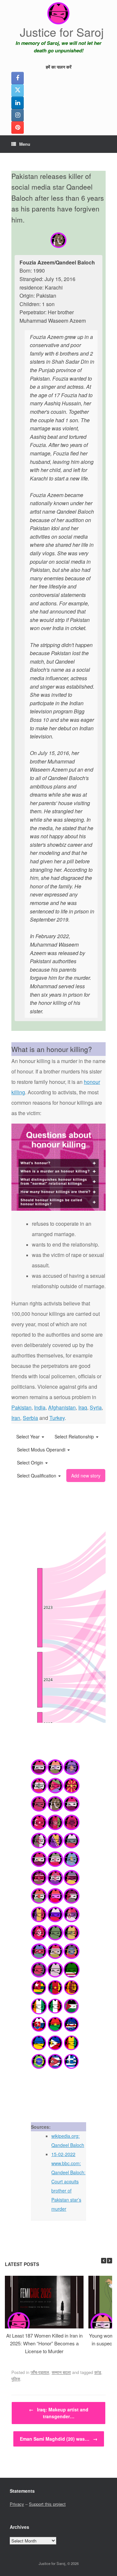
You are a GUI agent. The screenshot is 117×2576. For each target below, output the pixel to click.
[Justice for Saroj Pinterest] (18, 128)
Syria (96, 1407)
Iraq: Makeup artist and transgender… (59, 2413)
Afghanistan (62, 1407)
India (40, 1407)
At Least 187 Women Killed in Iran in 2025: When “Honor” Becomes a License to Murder (44, 2343)
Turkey (57, 1418)
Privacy (17, 2504)
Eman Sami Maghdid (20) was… (59, 2439)
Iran (16, 1418)
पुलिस (16, 2379)
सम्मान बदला (61, 2372)
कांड (98, 2372)
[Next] (110, 2261)
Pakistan (21, 1407)
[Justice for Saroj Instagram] (18, 115)
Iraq (83, 1407)
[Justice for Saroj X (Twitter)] (18, 90)
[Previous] (104, 2261)
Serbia (30, 1418)
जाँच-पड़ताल (40, 2372)
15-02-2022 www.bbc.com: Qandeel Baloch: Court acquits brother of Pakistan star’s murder (68, 2181)
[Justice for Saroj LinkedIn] (18, 103)
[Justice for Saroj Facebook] (18, 78)
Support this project (47, 2504)
